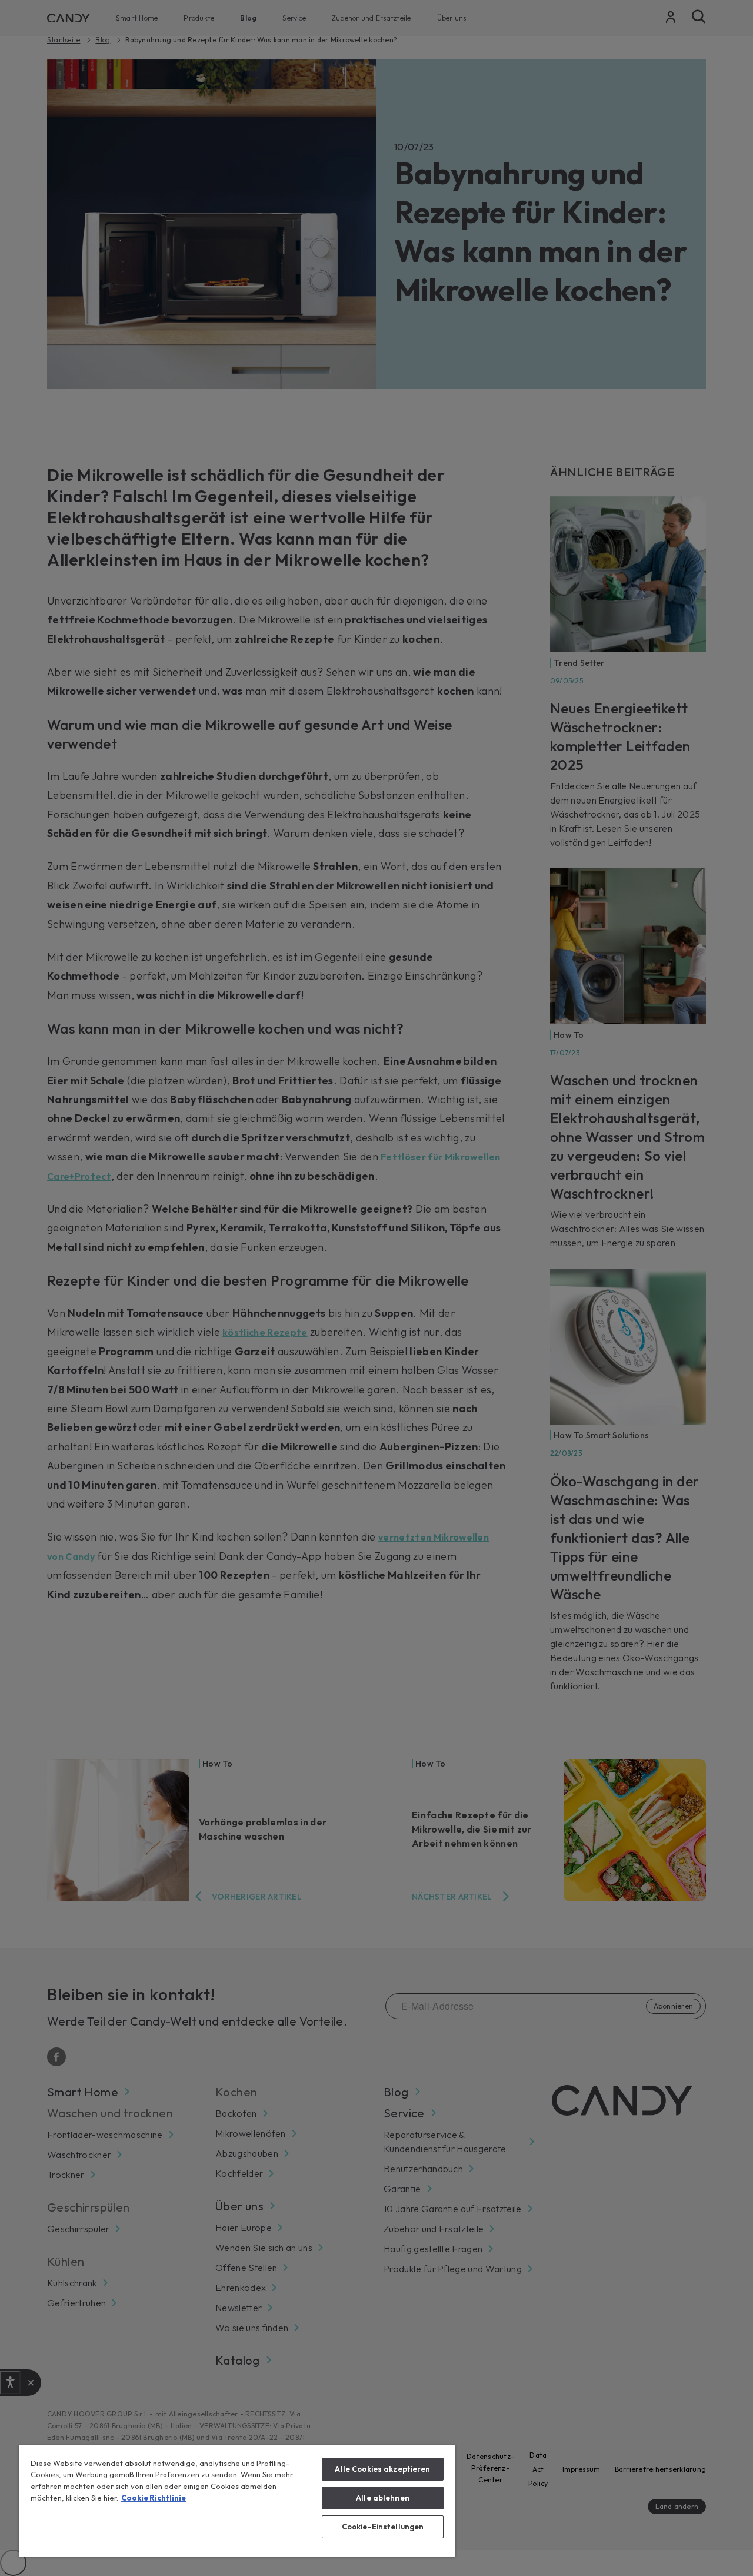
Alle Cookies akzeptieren (382, 2469)
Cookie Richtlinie (154, 2498)
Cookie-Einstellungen (383, 2527)
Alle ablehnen (383, 2498)
